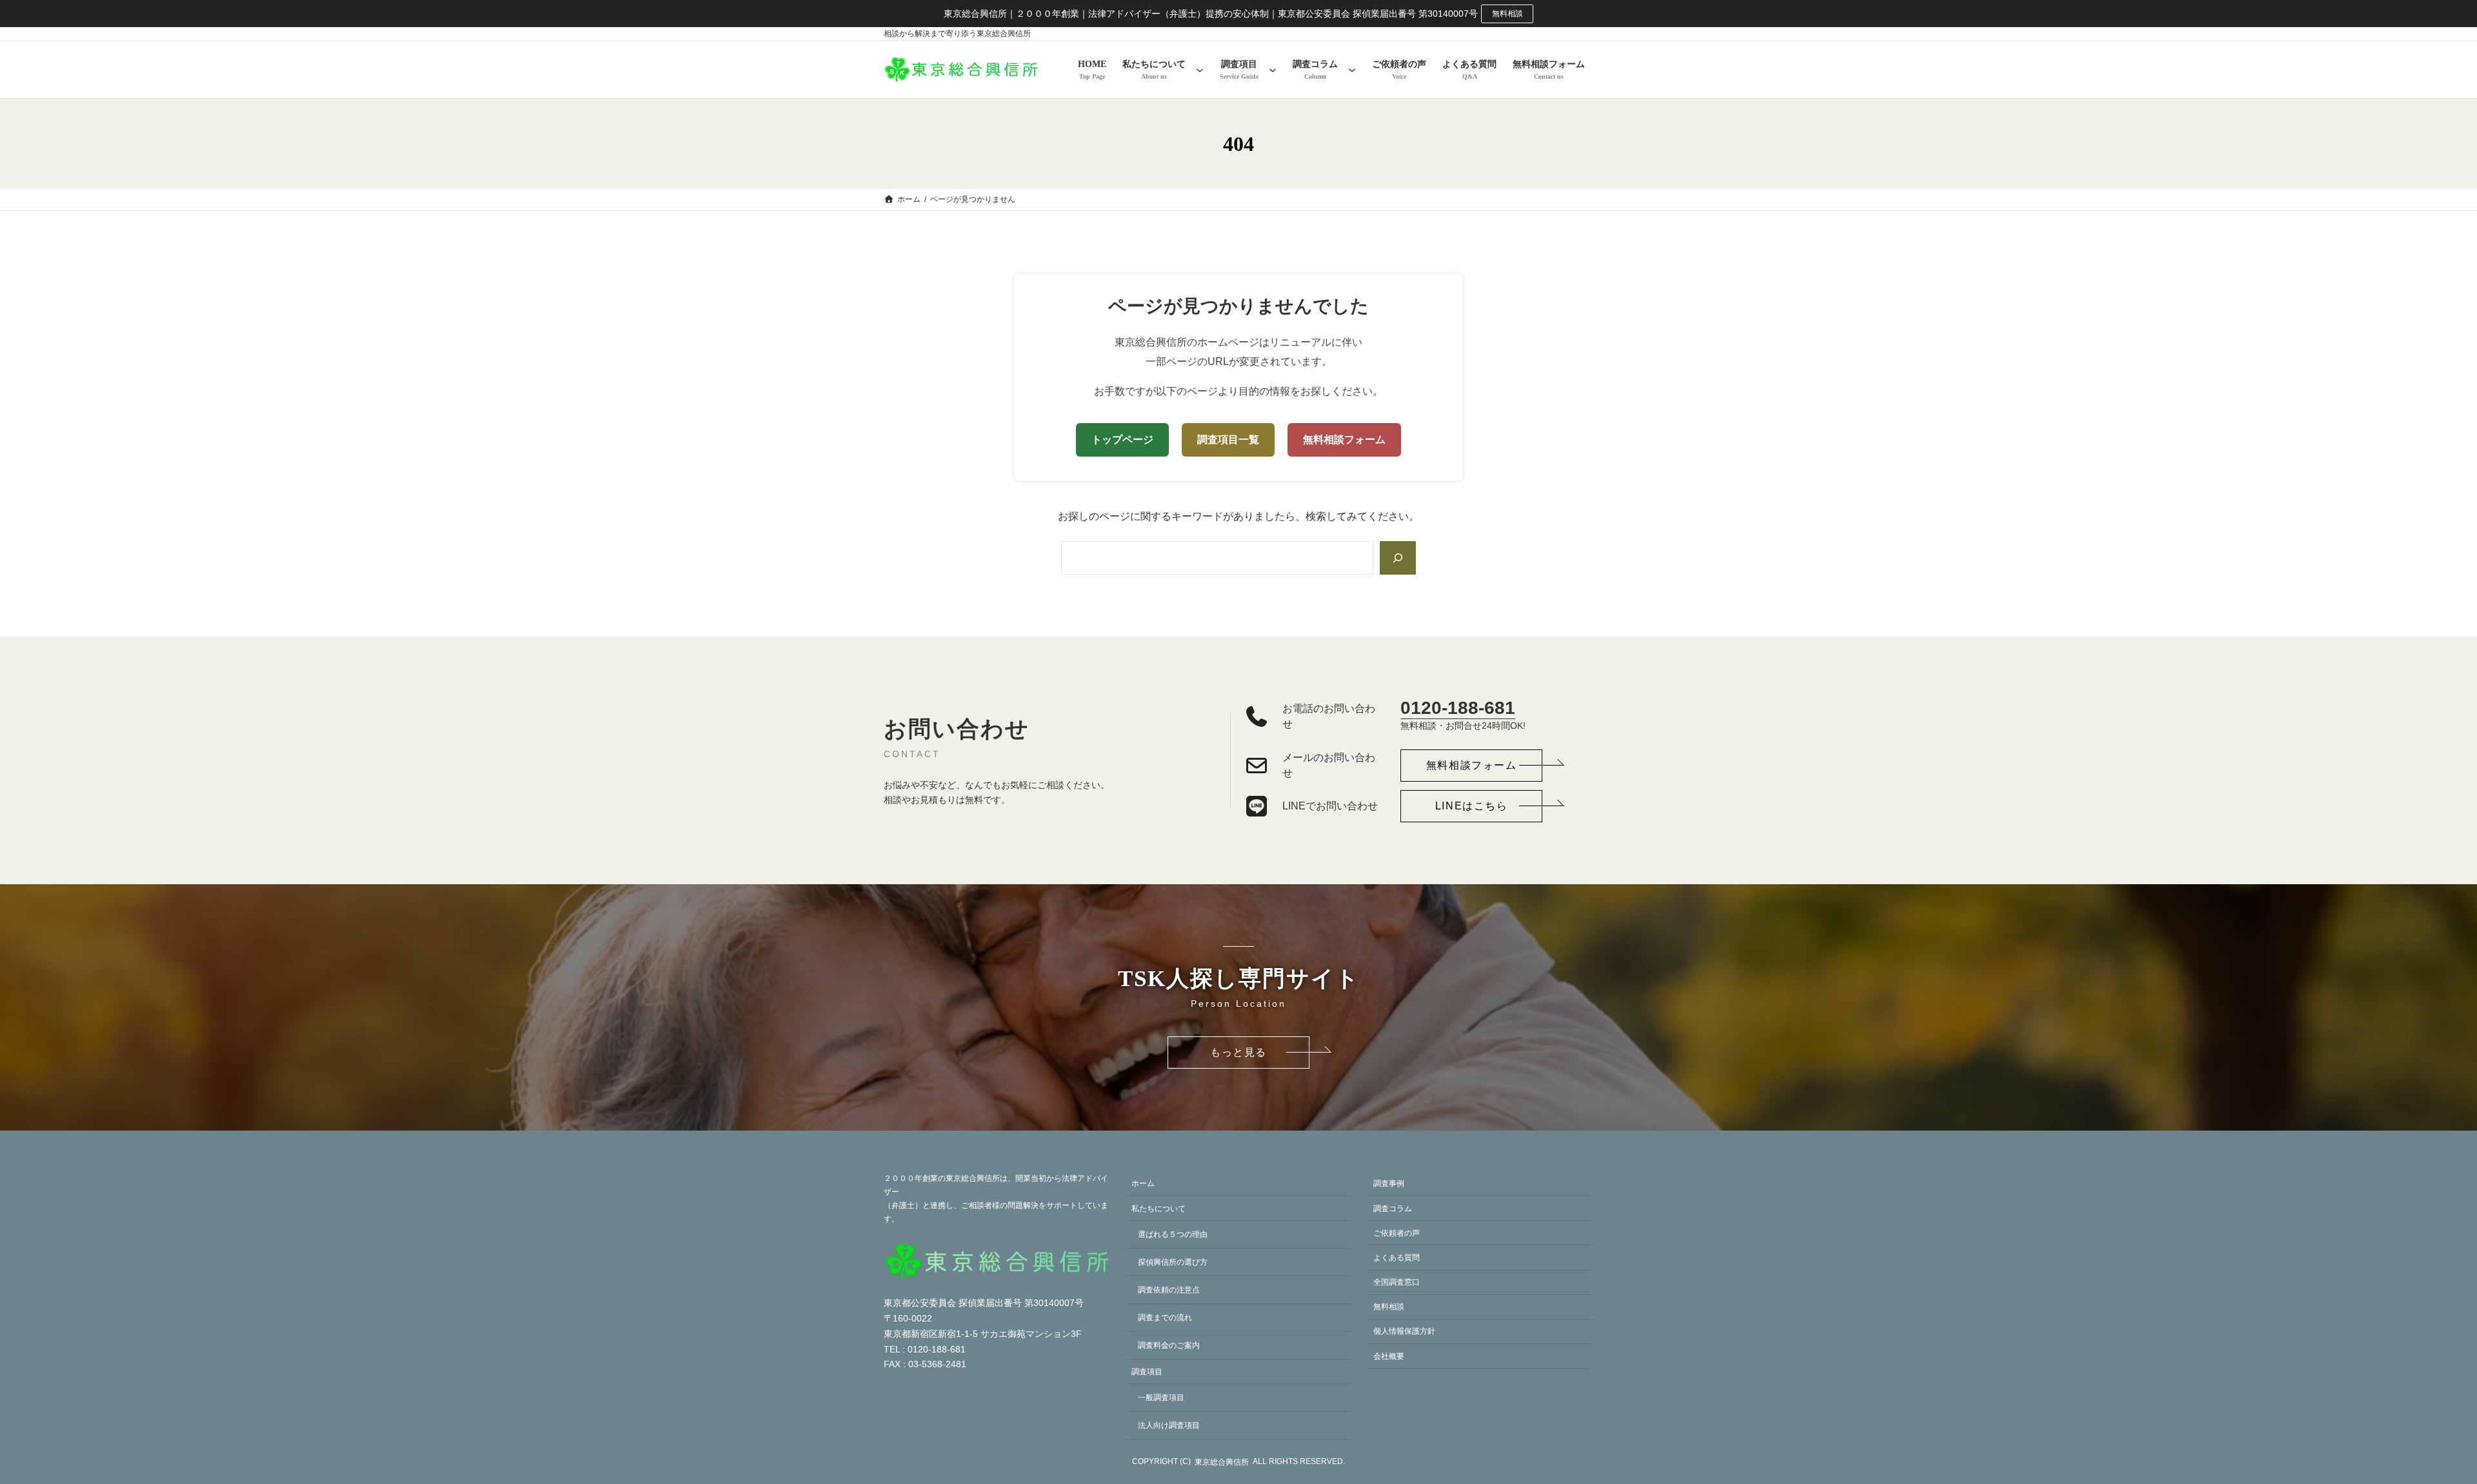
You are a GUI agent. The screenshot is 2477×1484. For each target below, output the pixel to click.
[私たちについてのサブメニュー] (1200, 70)
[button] (1471, 766)
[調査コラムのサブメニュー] (1352, 70)
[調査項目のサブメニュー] (1273, 70)
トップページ (1122, 440)
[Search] (1398, 558)
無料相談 (1507, 14)
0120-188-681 (1458, 708)
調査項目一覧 (1228, 440)
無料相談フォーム (1344, 440)
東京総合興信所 (1222, 1462)
